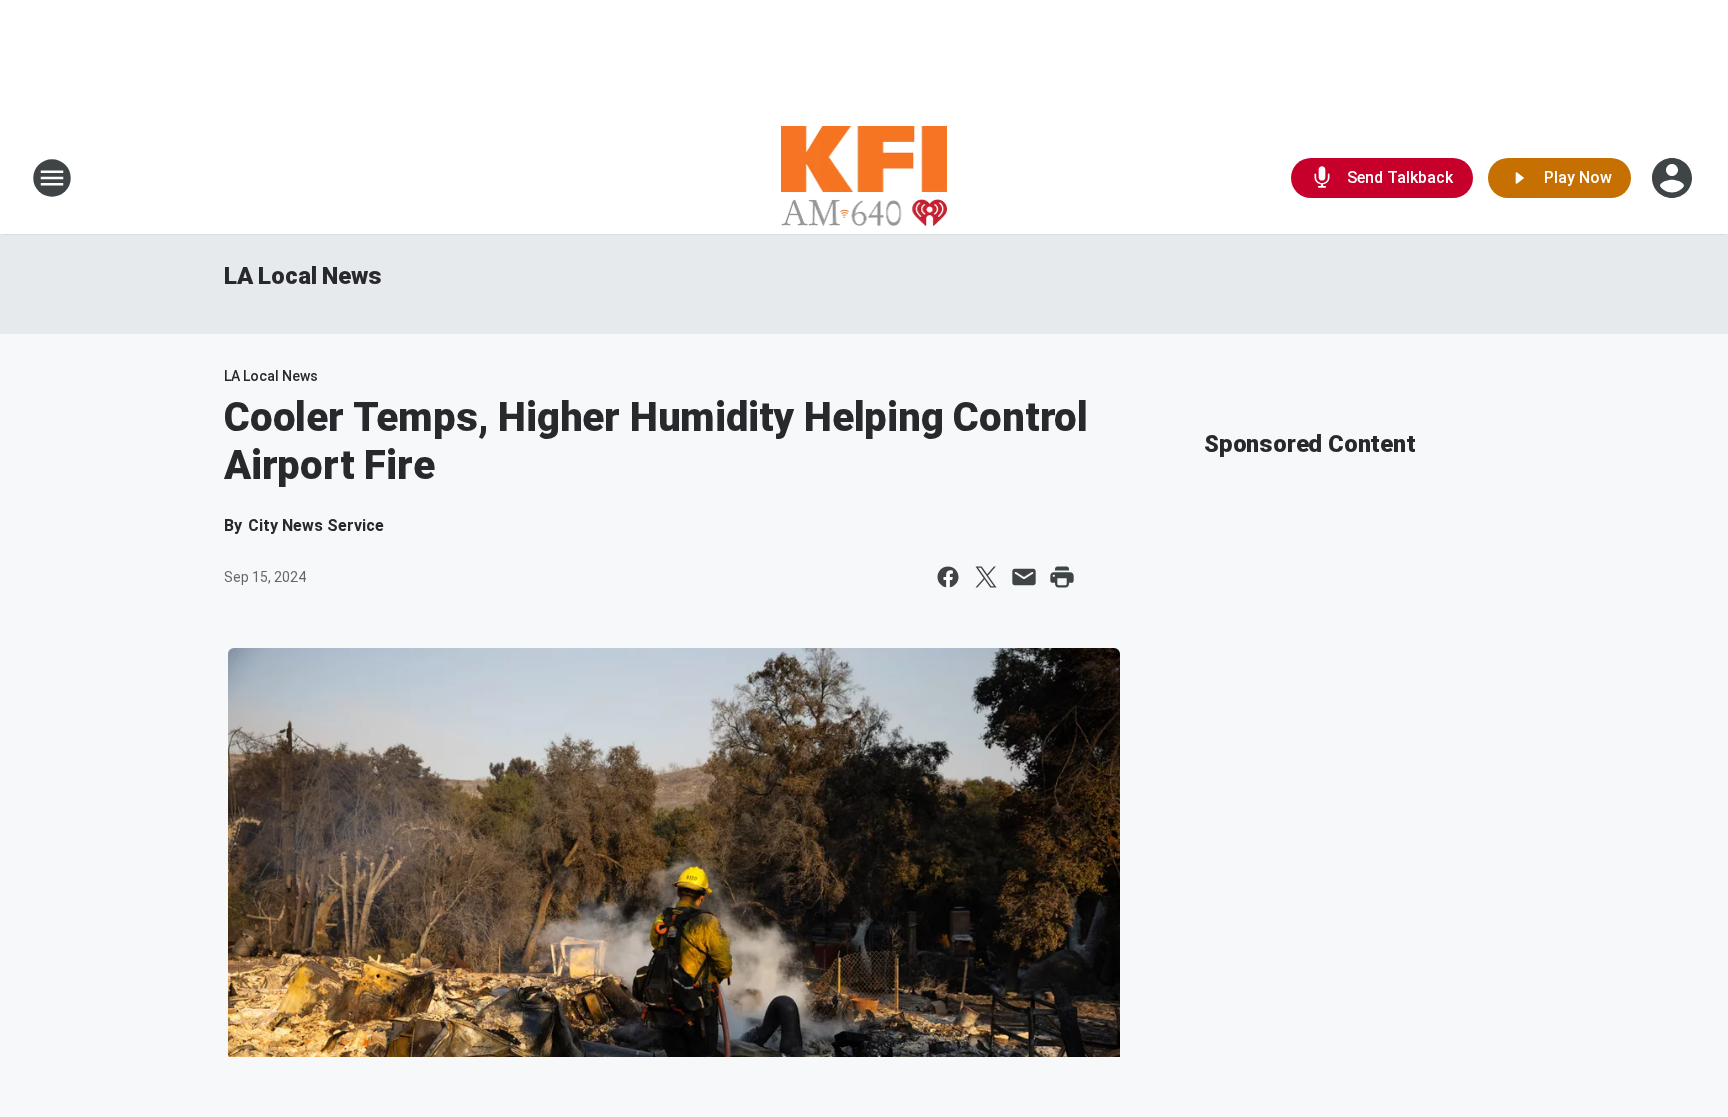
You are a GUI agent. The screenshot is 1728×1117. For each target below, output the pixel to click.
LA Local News (302, 276)
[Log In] (1674, 178)
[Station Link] (864, 178)
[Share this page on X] (986, 577)
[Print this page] (1062, 577)
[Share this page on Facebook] (948, 577)
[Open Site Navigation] (52, 178)
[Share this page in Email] (1024, 577)
